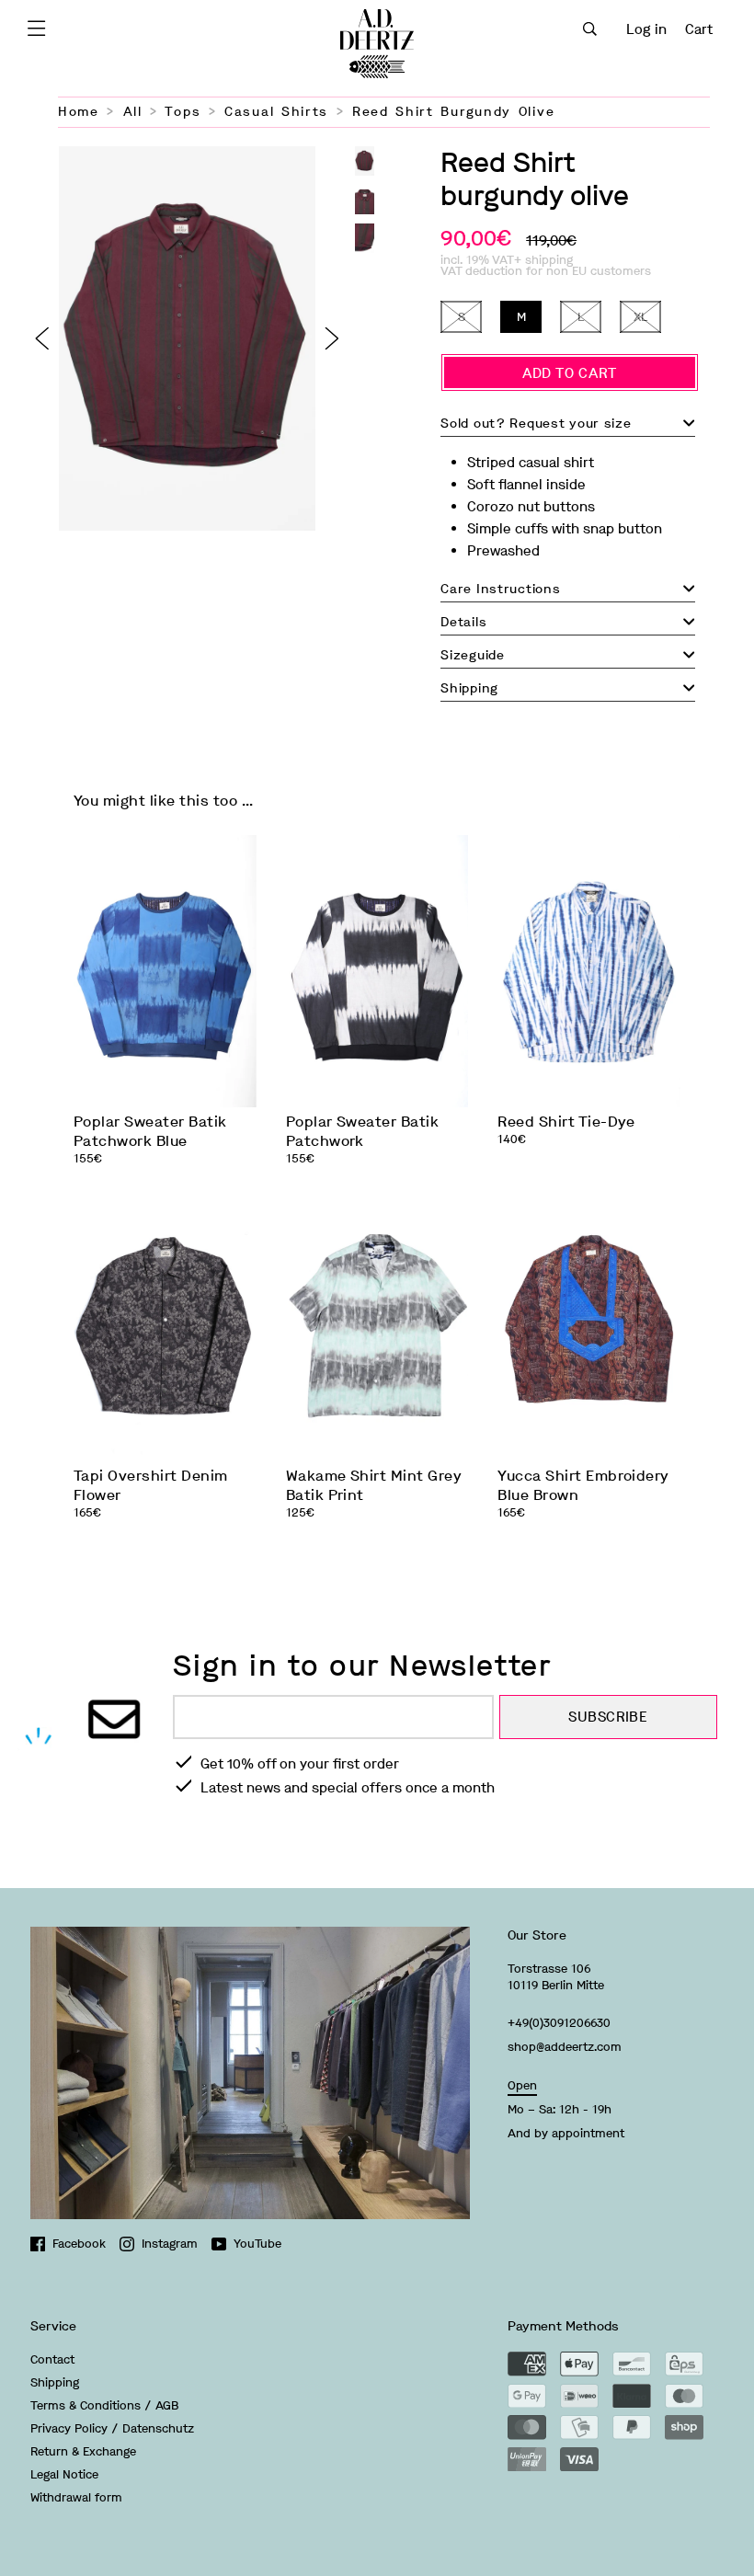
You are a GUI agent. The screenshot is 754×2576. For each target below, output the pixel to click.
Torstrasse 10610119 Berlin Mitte (556, 1977)
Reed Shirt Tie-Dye (566, 1122)
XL (640, 317)
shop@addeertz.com (565, 2047)
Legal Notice (64, 2474)
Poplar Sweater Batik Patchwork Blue (150, 1131)
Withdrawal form (76, 2497)
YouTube (257, 2244)
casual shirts (276, 112)
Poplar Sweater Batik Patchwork (363, 1131)
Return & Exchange (83, 2451)
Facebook (79, 2244)
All (133, 112)
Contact (52, 2359)
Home (79, 112)
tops (183, 112)
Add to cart (570, 373)
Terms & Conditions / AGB (104, 2405)
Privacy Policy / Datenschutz (112, 2428)
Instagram (170, 2244)
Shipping (55, 2382)
